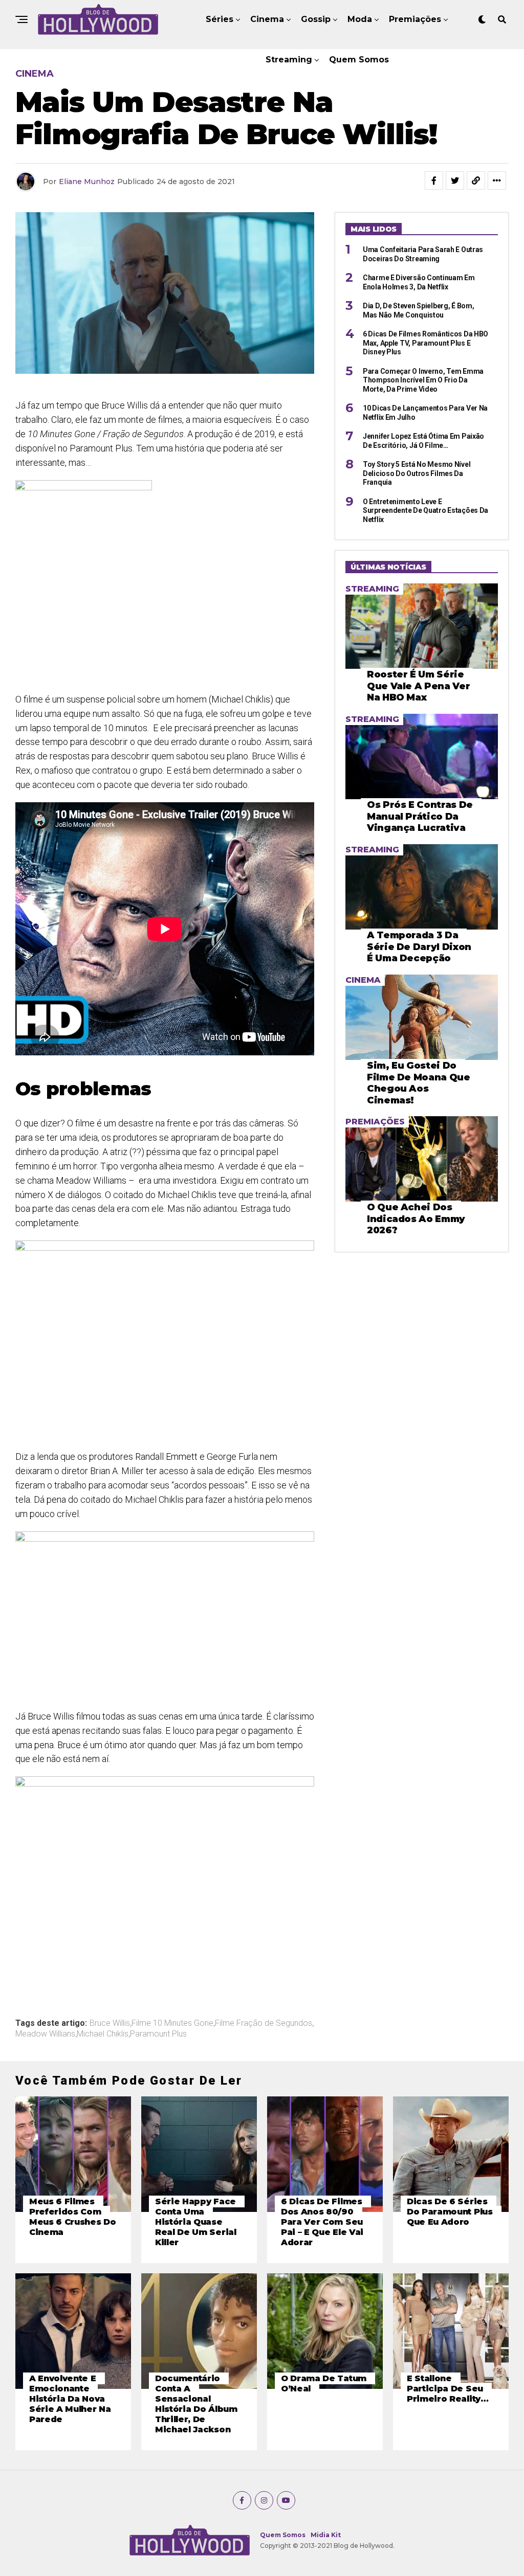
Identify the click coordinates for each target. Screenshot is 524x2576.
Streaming (289, 60)
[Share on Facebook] (434, 180)
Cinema (267, 19)
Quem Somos (359, 60)
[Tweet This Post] (455, 180)
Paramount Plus (158, 2034)
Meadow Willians (45, 2034)
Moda (360, 19)
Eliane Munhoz (87, 182)
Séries (220, 19)
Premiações (415, 19)
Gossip (316, 19)
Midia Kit (326, 2535)
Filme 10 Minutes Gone (172, 2023)
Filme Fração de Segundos (264, 2023)
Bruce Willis (110, 2023)
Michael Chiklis (103, 2034)
